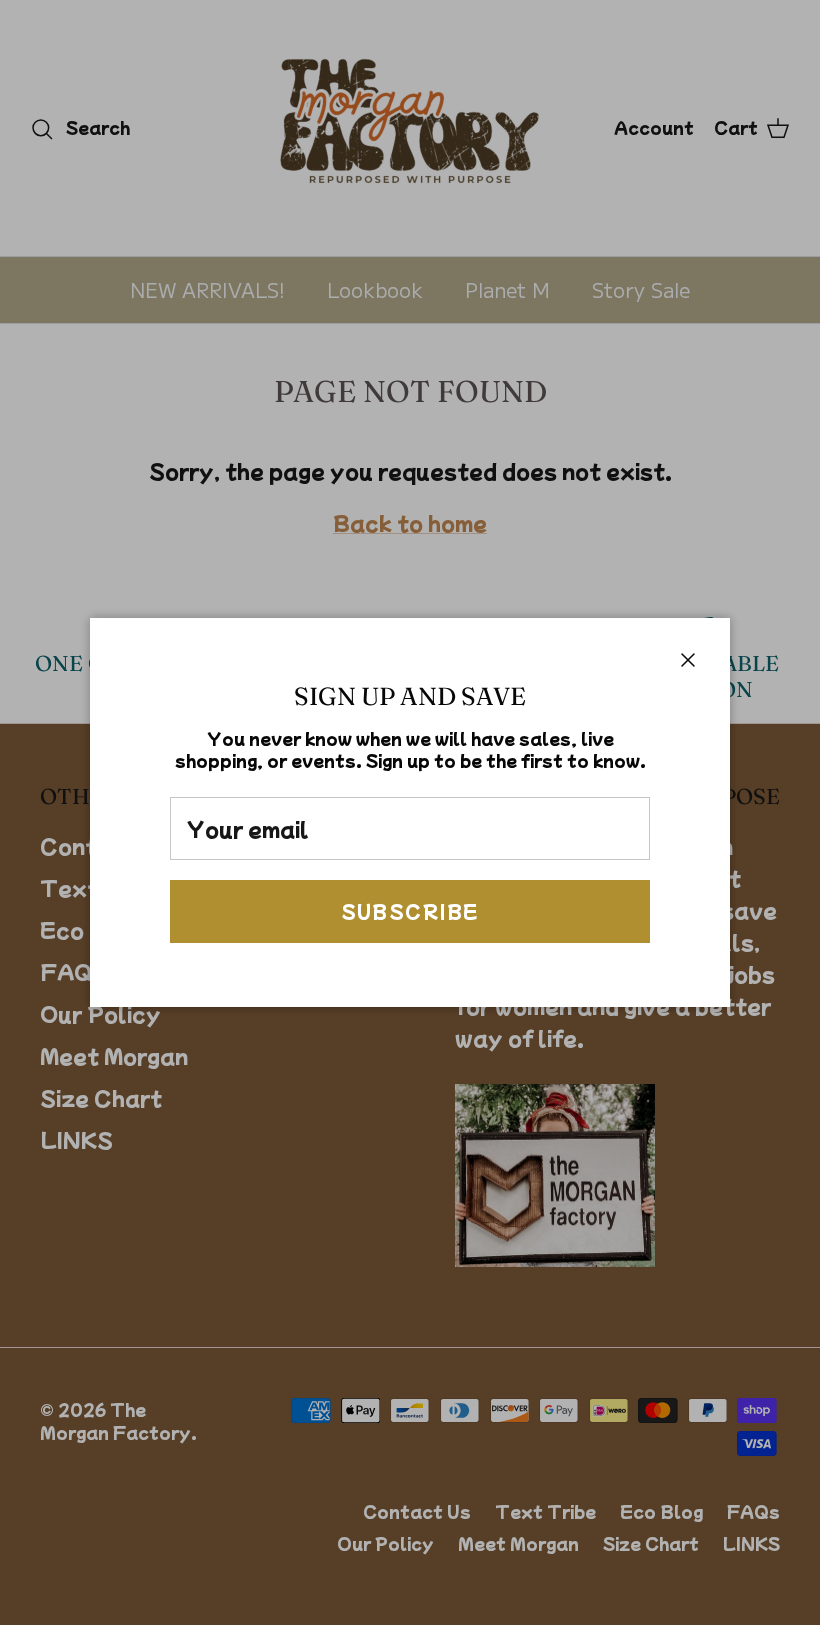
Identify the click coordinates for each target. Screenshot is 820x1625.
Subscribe (410, 911)
